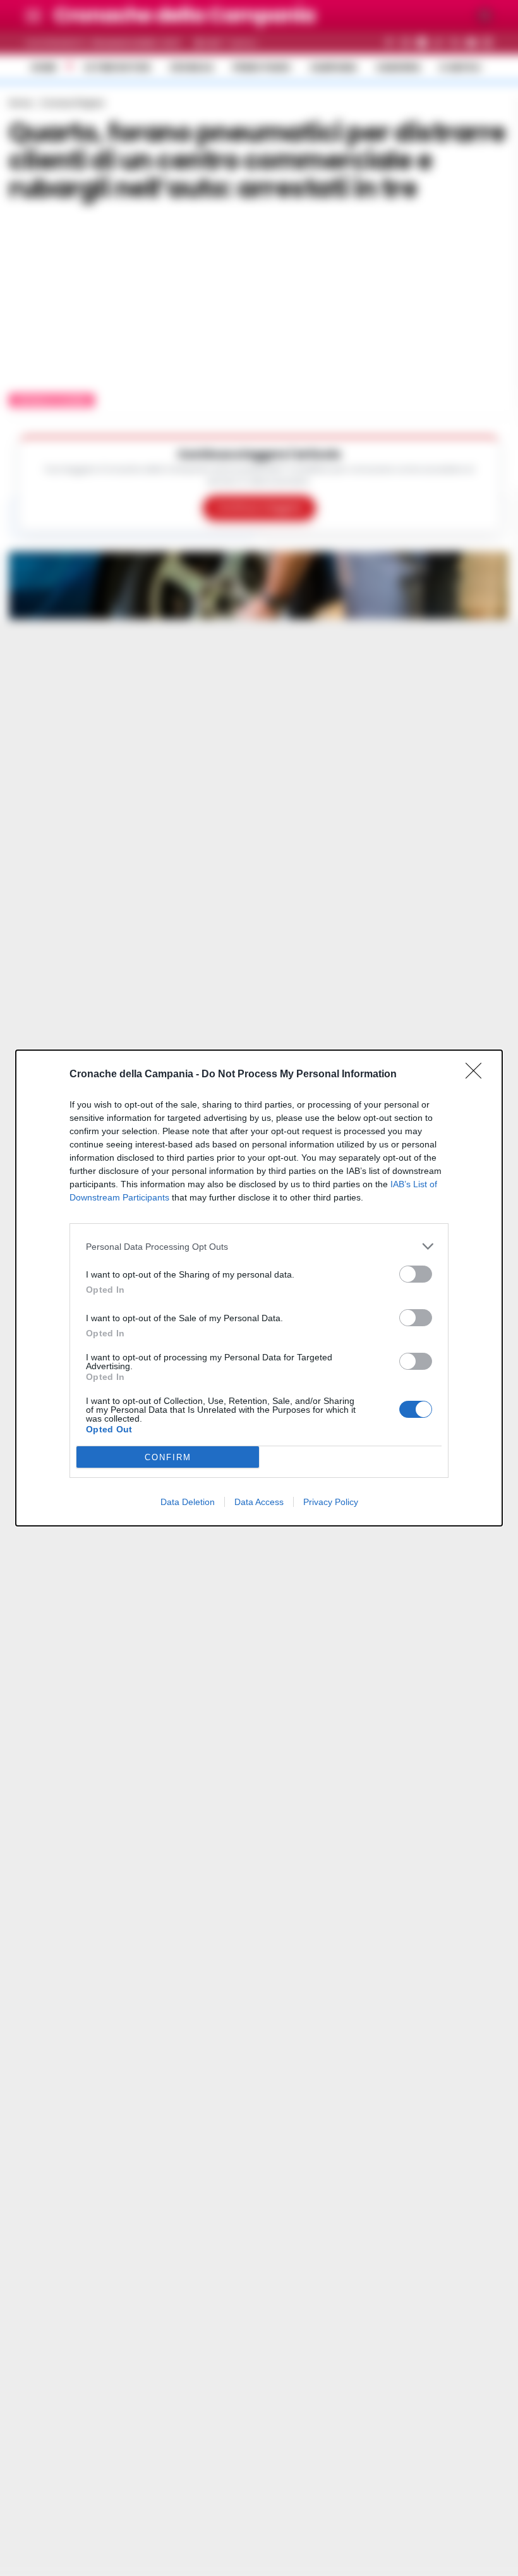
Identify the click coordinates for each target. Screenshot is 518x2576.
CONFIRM (168, 1457)
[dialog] (259, 1288)
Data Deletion (188, 1502)
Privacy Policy (331, 1502)
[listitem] (259, 1246)
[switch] (416, 1274)
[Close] (478, 1075)
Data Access (259, 1502)
